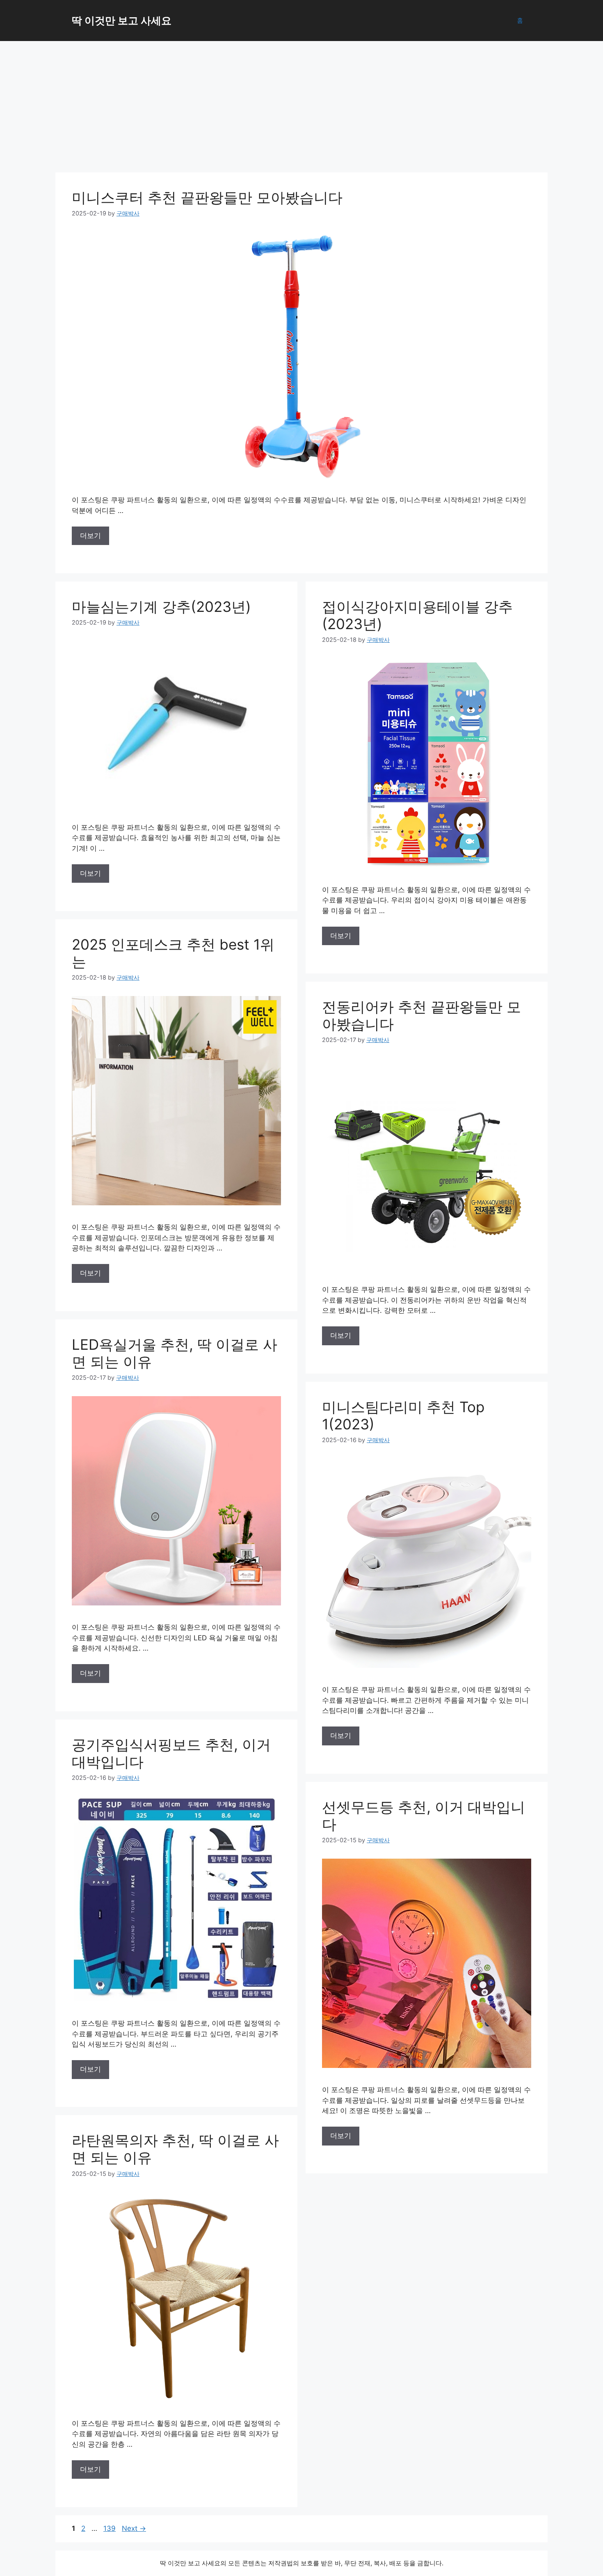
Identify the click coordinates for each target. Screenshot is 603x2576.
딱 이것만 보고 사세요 (122, 21)
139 (110, 2528)
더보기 (90, 536)
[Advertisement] (301, 103)
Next (134, 2528)
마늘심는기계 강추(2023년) (161, 607)
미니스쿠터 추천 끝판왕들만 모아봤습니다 (207, 197)
